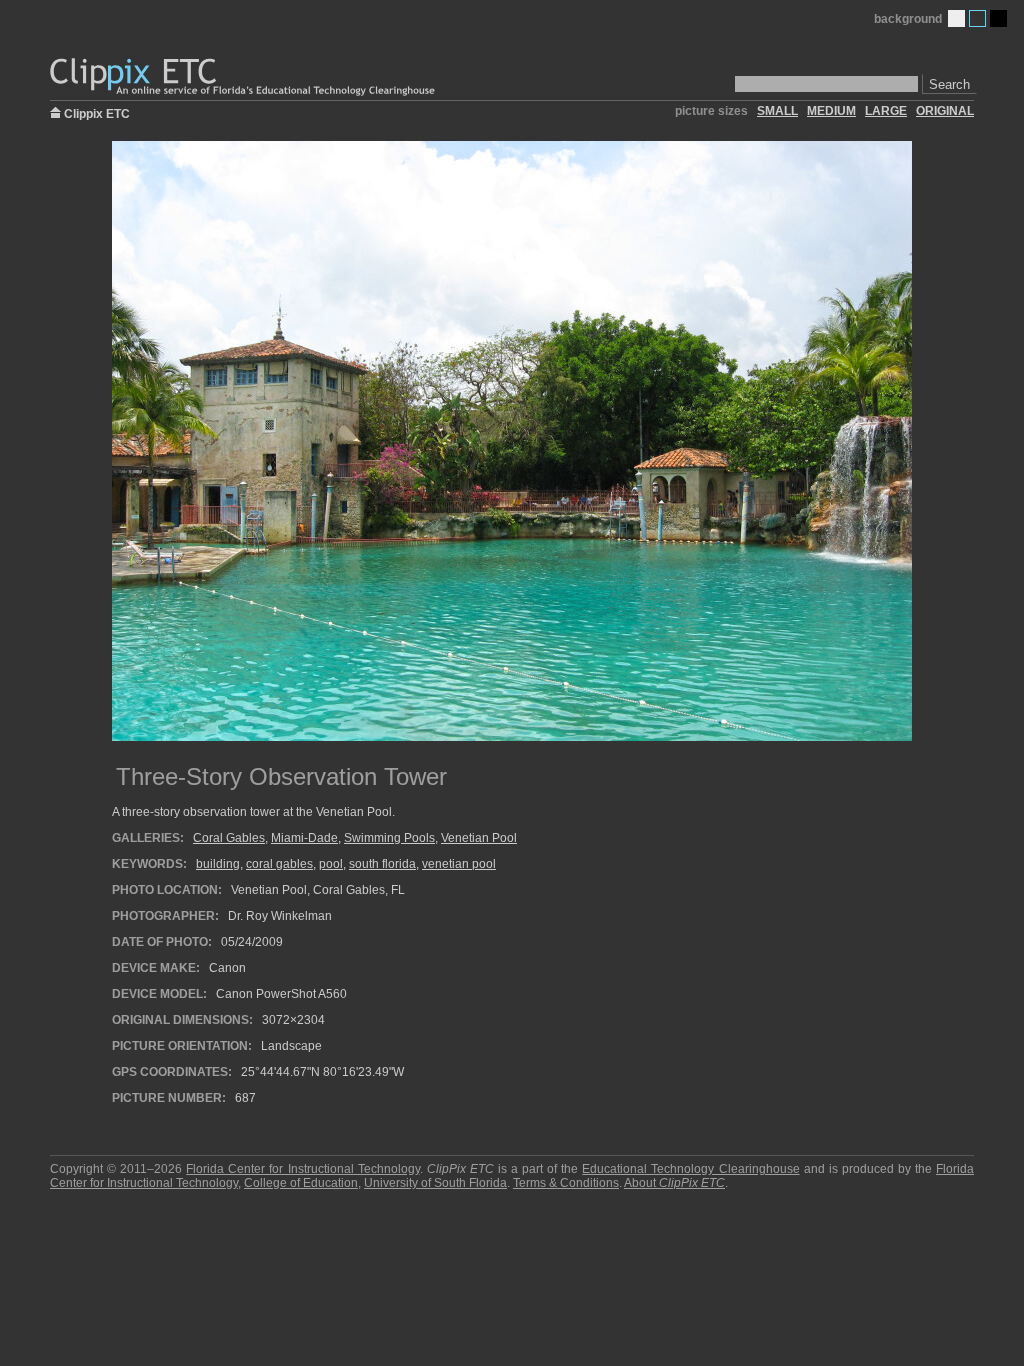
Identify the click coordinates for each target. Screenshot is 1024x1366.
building (218, 864)
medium (831, 111)
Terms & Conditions (566, 1183)
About (674, 1183)
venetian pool (459, 864)
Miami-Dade (304, 838)
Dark (998, 18)
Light (956, 18)
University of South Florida (435, 1183)
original (945, 111)
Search (949, 84)
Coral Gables (229, 838)
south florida (382, 864)
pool (331, 864)
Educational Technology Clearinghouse (690, 1169)
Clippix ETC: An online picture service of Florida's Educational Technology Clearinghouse (244, 77)
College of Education (301, 1183)
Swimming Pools (389, 838)
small (777, 111)
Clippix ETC (97, 112)
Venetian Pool (479, 838)
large (886, 111)
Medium (977, 18)
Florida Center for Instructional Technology (302, 1169)
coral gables (279, 864)
